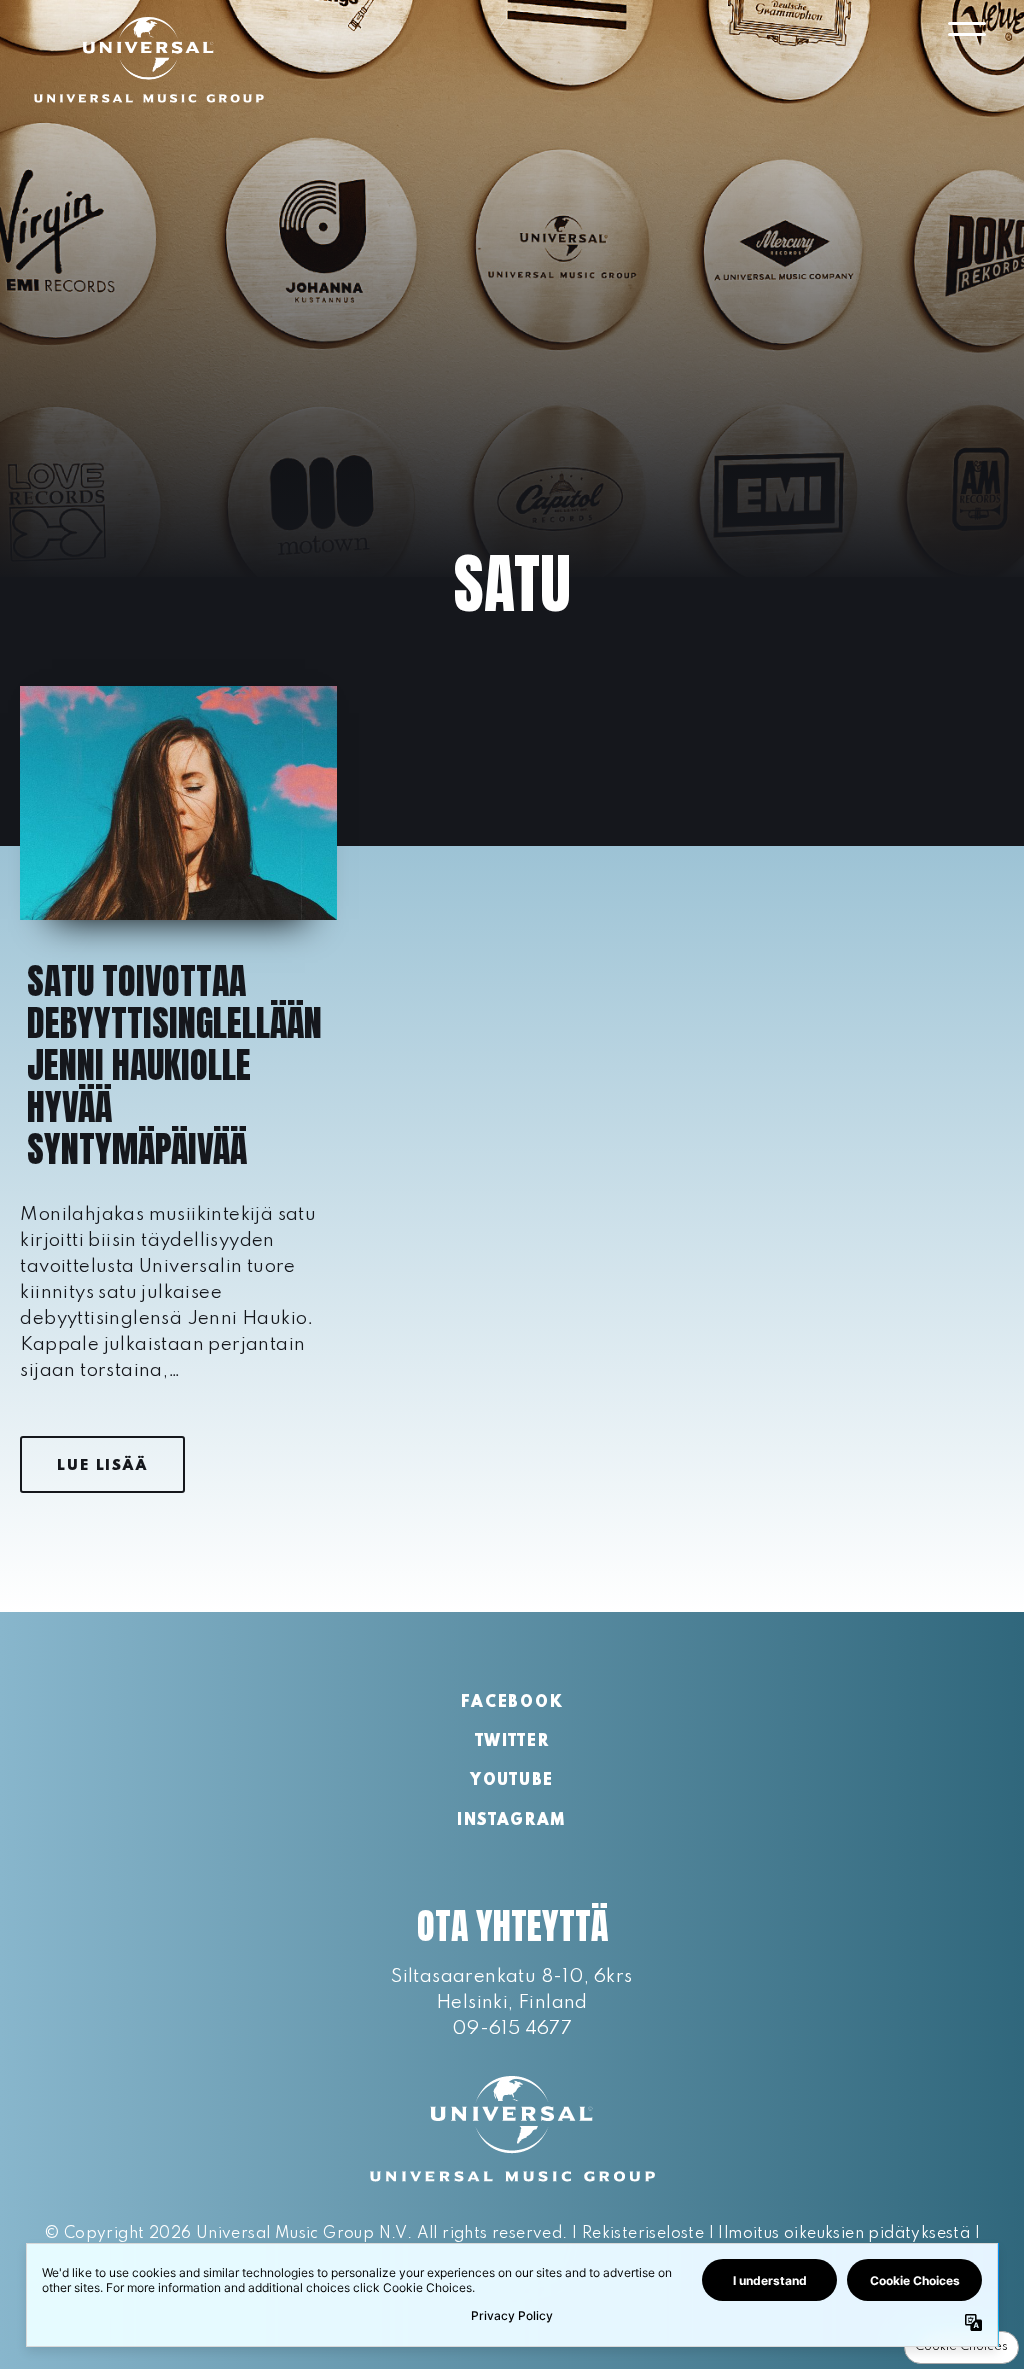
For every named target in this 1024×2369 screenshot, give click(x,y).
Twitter (512, 1742)
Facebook (512, 1703)
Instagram (512, 1821)
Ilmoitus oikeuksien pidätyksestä (844, 2234)
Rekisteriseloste (643, 2234)
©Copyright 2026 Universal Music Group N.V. (228, 2234)
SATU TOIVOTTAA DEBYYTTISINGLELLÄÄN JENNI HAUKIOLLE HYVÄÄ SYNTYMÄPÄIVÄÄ (174, 1065)
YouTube (512, 1781)
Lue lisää (102, 1466)
